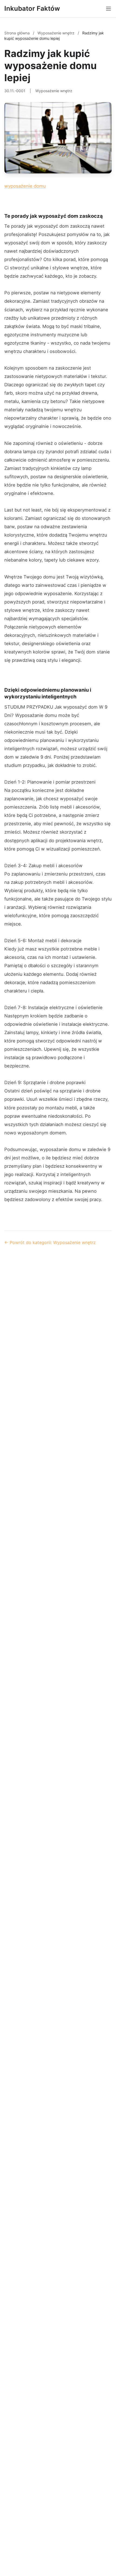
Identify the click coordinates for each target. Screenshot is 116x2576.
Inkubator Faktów (32, 8)
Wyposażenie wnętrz (57, 33)
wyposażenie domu (25, 186)
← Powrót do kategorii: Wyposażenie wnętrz (50, 1242)
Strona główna (18, 33)
